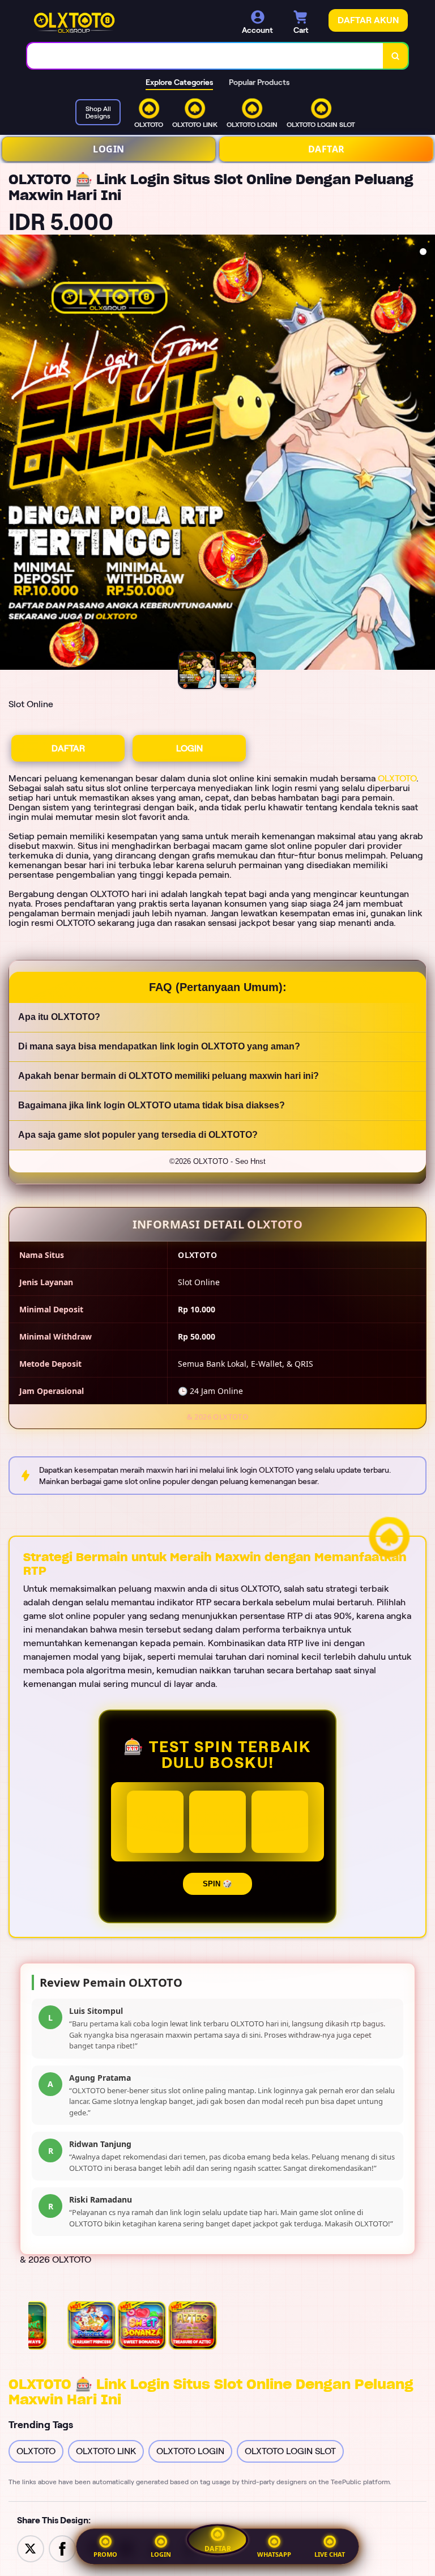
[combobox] (205, 56)
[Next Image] (426, 454)
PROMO (105, 2554)
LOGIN (109, 149)
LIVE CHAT (330, 2554)
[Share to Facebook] (62, 2548)
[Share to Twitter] (31, 2548)
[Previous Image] (9, 454)
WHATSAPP (274, 2554)
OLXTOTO (397, 778)
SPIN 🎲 (217, 1884)
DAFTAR (327, 149)
